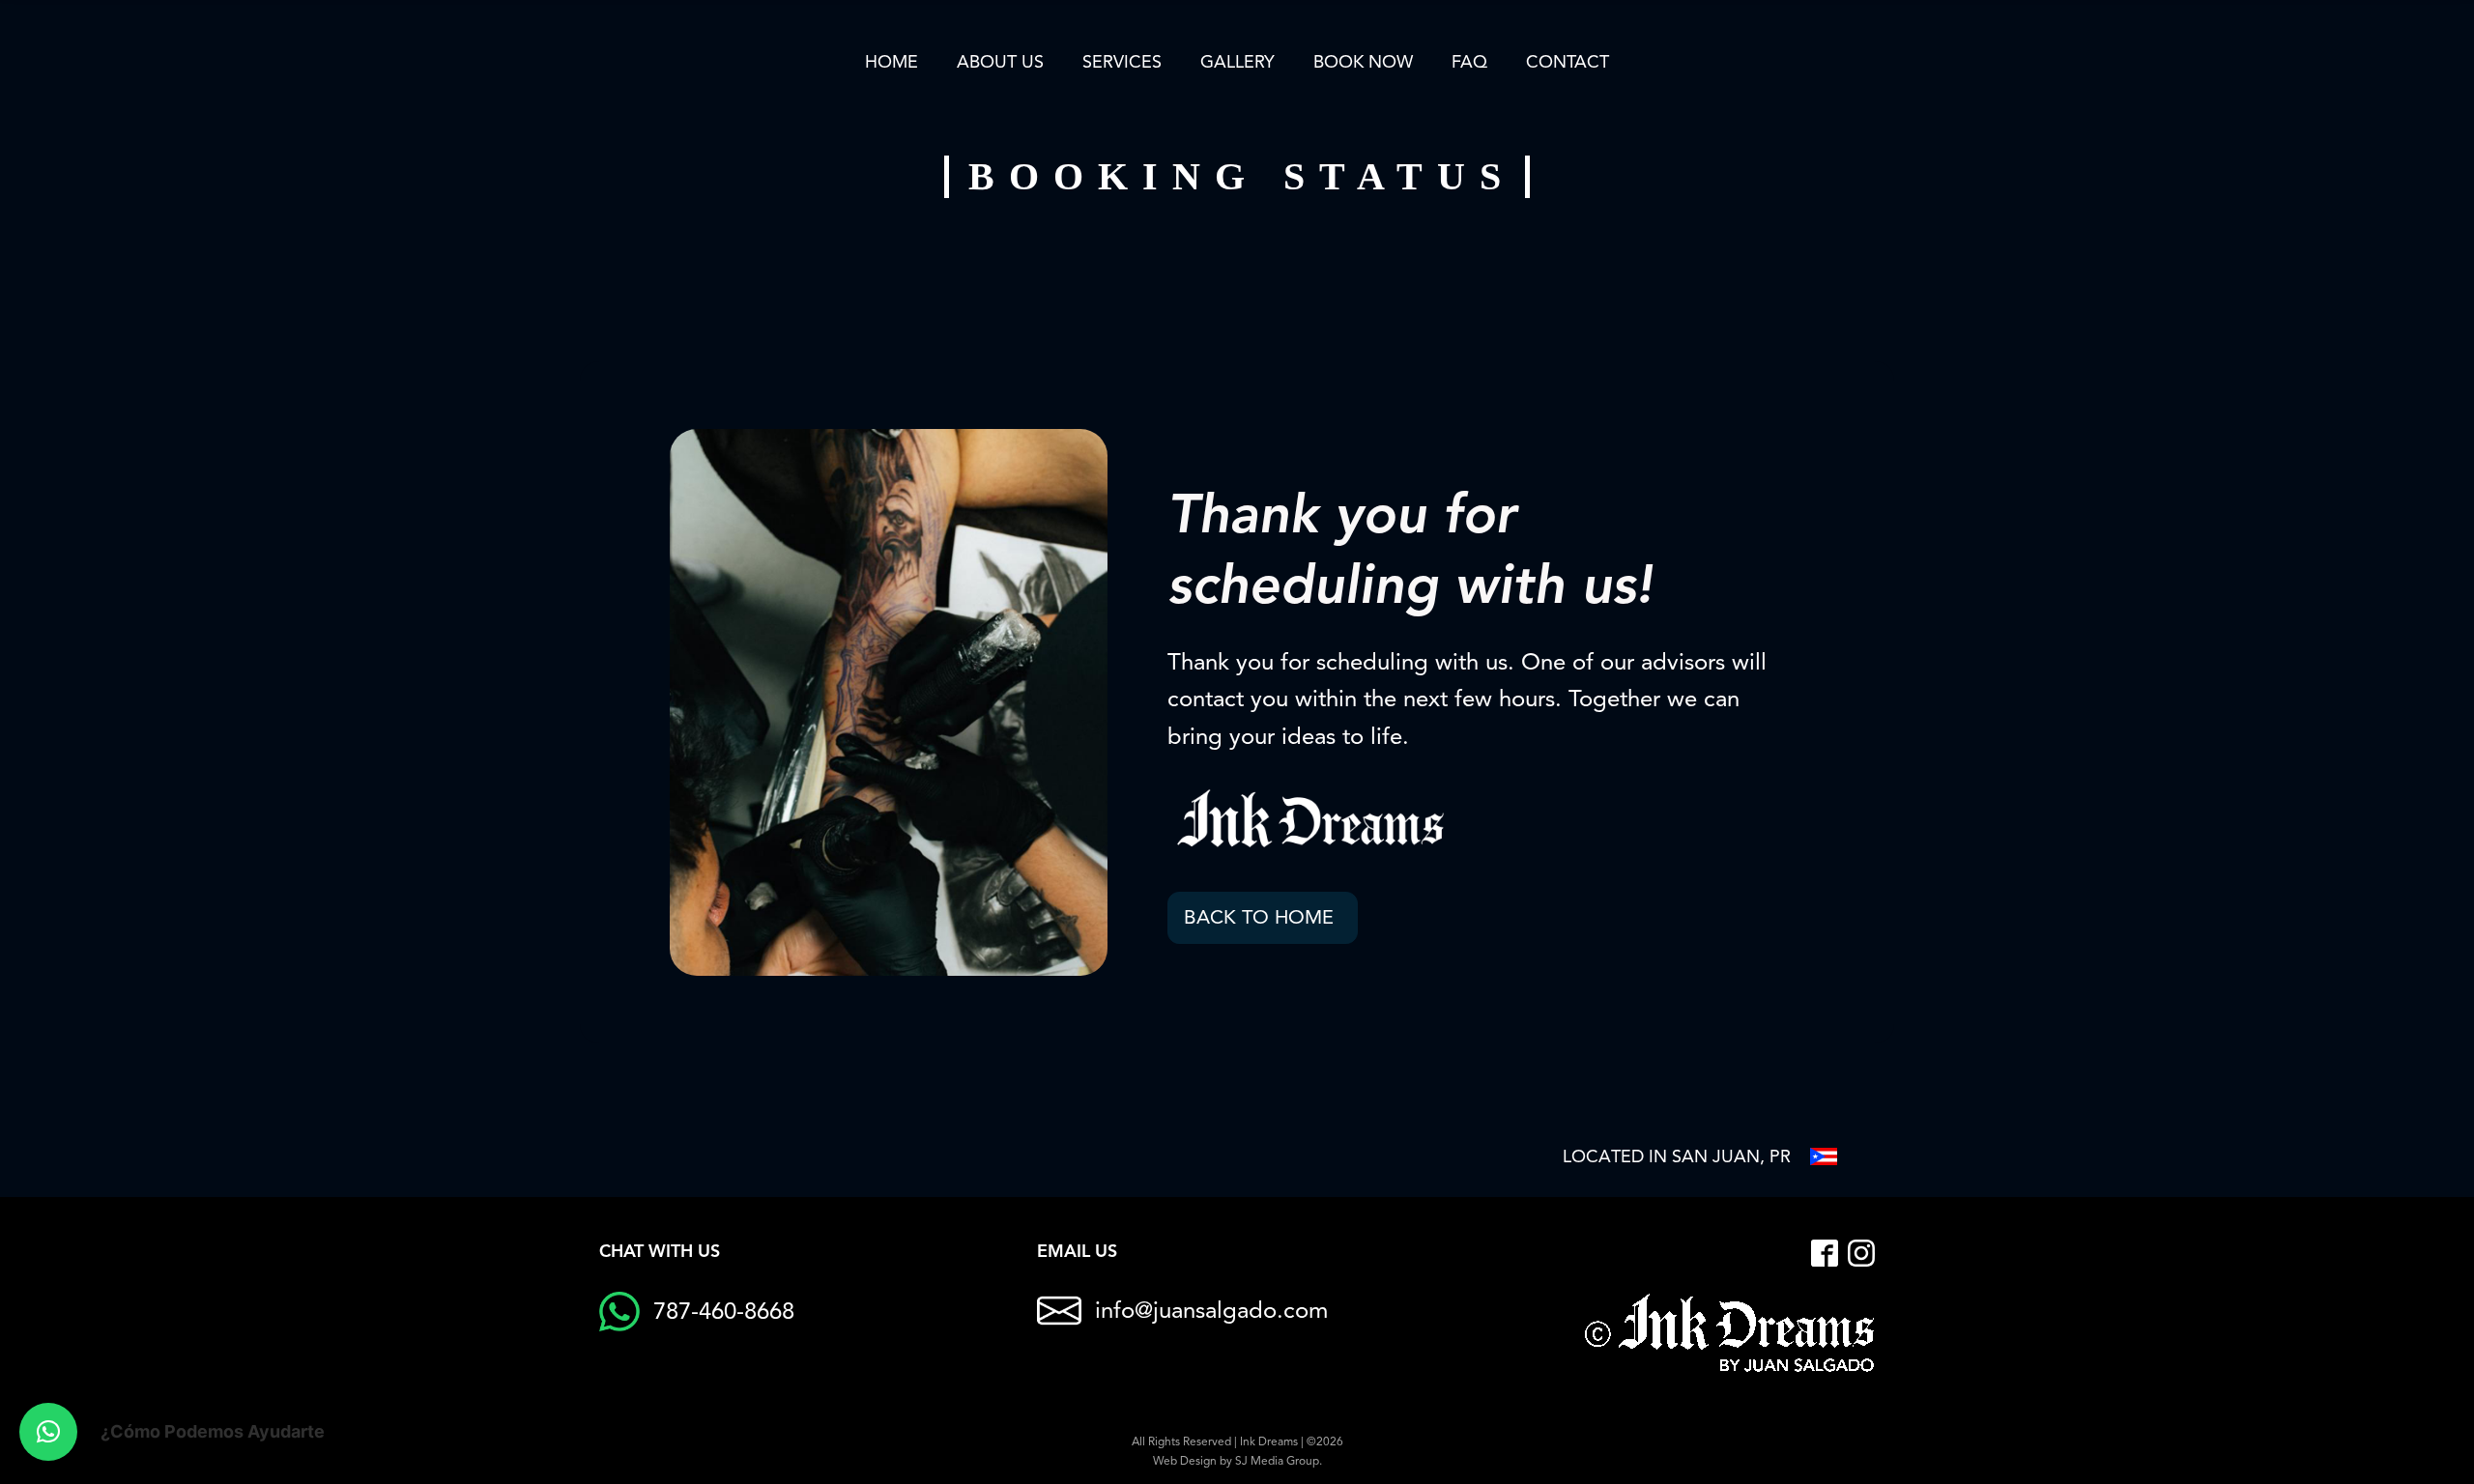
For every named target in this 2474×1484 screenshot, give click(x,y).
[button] (48, 1432)
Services (1122, 62)
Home (892, 62)
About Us (1000, 62)
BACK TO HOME (1259, 917)
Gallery (1237, 62)
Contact (1568, 62)
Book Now (1363, 62)
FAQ (1469, 62)
